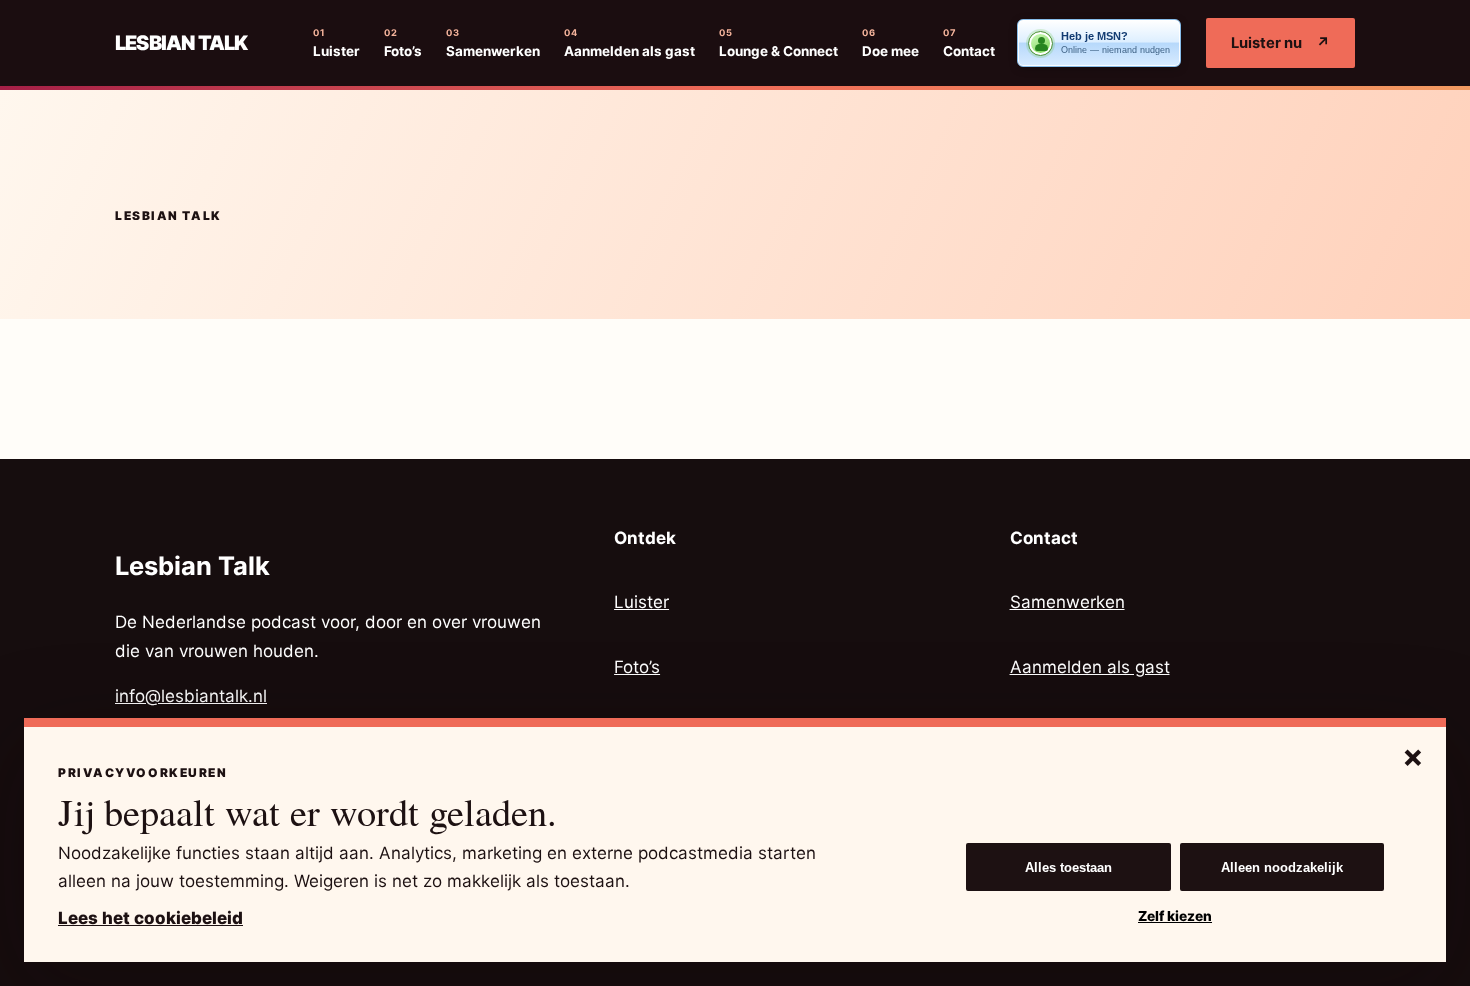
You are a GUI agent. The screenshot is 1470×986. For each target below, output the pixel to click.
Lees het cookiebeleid (150, 918)
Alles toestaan (1068, 867)
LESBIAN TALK (181, 43)
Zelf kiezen (1175, 916)
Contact (969, 43)
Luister (336, 43)
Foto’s (403, 43)
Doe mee (890, 43)
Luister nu (1280, 43)
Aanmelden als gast (629, 43)
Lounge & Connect (778, 43)
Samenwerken (493, 43)
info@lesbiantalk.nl (191, 696)
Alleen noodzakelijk (1282, 867)
